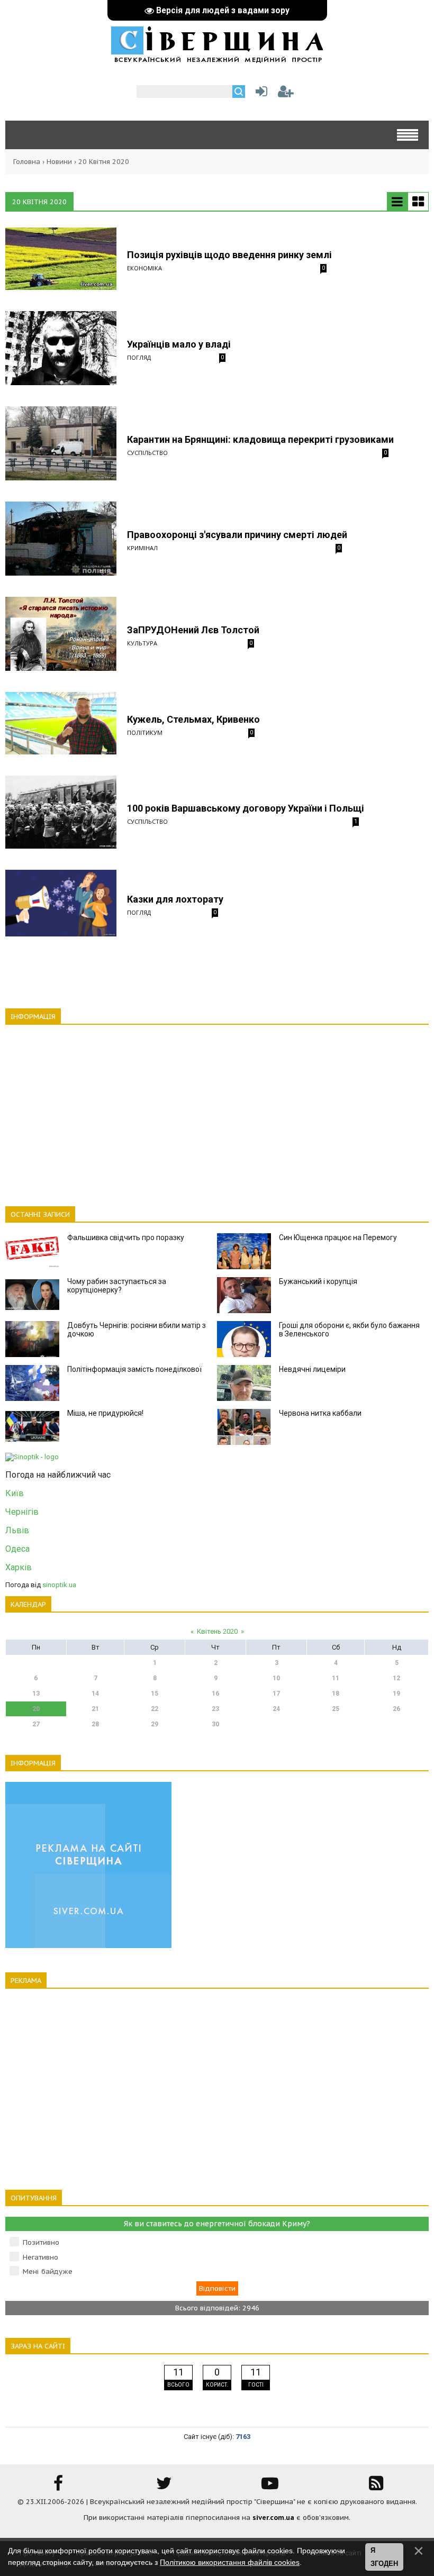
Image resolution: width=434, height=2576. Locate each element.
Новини (59, 162)
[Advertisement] (217, 1109)
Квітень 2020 (217, 1631)
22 (155, 1709)
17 (276, 1694)
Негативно (40, 2257)
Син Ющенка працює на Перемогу (338, 1237)
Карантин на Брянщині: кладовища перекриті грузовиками (260, 439)
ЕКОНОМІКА (144, 268)
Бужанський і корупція (318, 1281)
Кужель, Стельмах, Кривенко (193, 719)
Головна (27, 162)
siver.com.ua (273, 2518)
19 (396, 1694)
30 (215, 1724)
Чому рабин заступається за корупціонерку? (117, 1286)
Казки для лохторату (175, 899)
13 (36, 1694)
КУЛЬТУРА (142, 643)
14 (95, 1694)
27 (36, 1724)
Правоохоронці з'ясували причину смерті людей (237, 535)
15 (155, 1694)
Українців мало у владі (179, 344)
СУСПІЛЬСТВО (147, 453)
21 (95, 1709)
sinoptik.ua (59, 1585)
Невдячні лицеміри (312, 1369)
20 (36, 1709)
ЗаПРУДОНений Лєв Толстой (193, 630)
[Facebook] (58, 2487)
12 (396, 1678)
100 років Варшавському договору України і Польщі (246, 808)
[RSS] (376, 2487)
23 (215, 1709)
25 (336, 1709)
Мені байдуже (48, 2272)
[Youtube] (270, 2487)
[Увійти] (259, 94)
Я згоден (384, 2557)
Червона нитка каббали (320, 1413)
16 (215, 1694)
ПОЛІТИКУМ (145, 732)
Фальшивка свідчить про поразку (126, 1237)
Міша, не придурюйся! (105, 1413)
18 (336, 1694)
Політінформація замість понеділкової (134, 1369)
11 (336, 1678)
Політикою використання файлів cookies (230, 2562)
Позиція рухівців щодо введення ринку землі (229, 255)
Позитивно (41, 2242)
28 (95, 1724)
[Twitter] (164, 2487)
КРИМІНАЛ (142, 548)
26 (396, 1709)
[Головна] (217, 58)
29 (155, 1724)
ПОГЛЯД (139, 357)
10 (276, 1678)
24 (276, 1709)
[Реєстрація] (286, 94)
